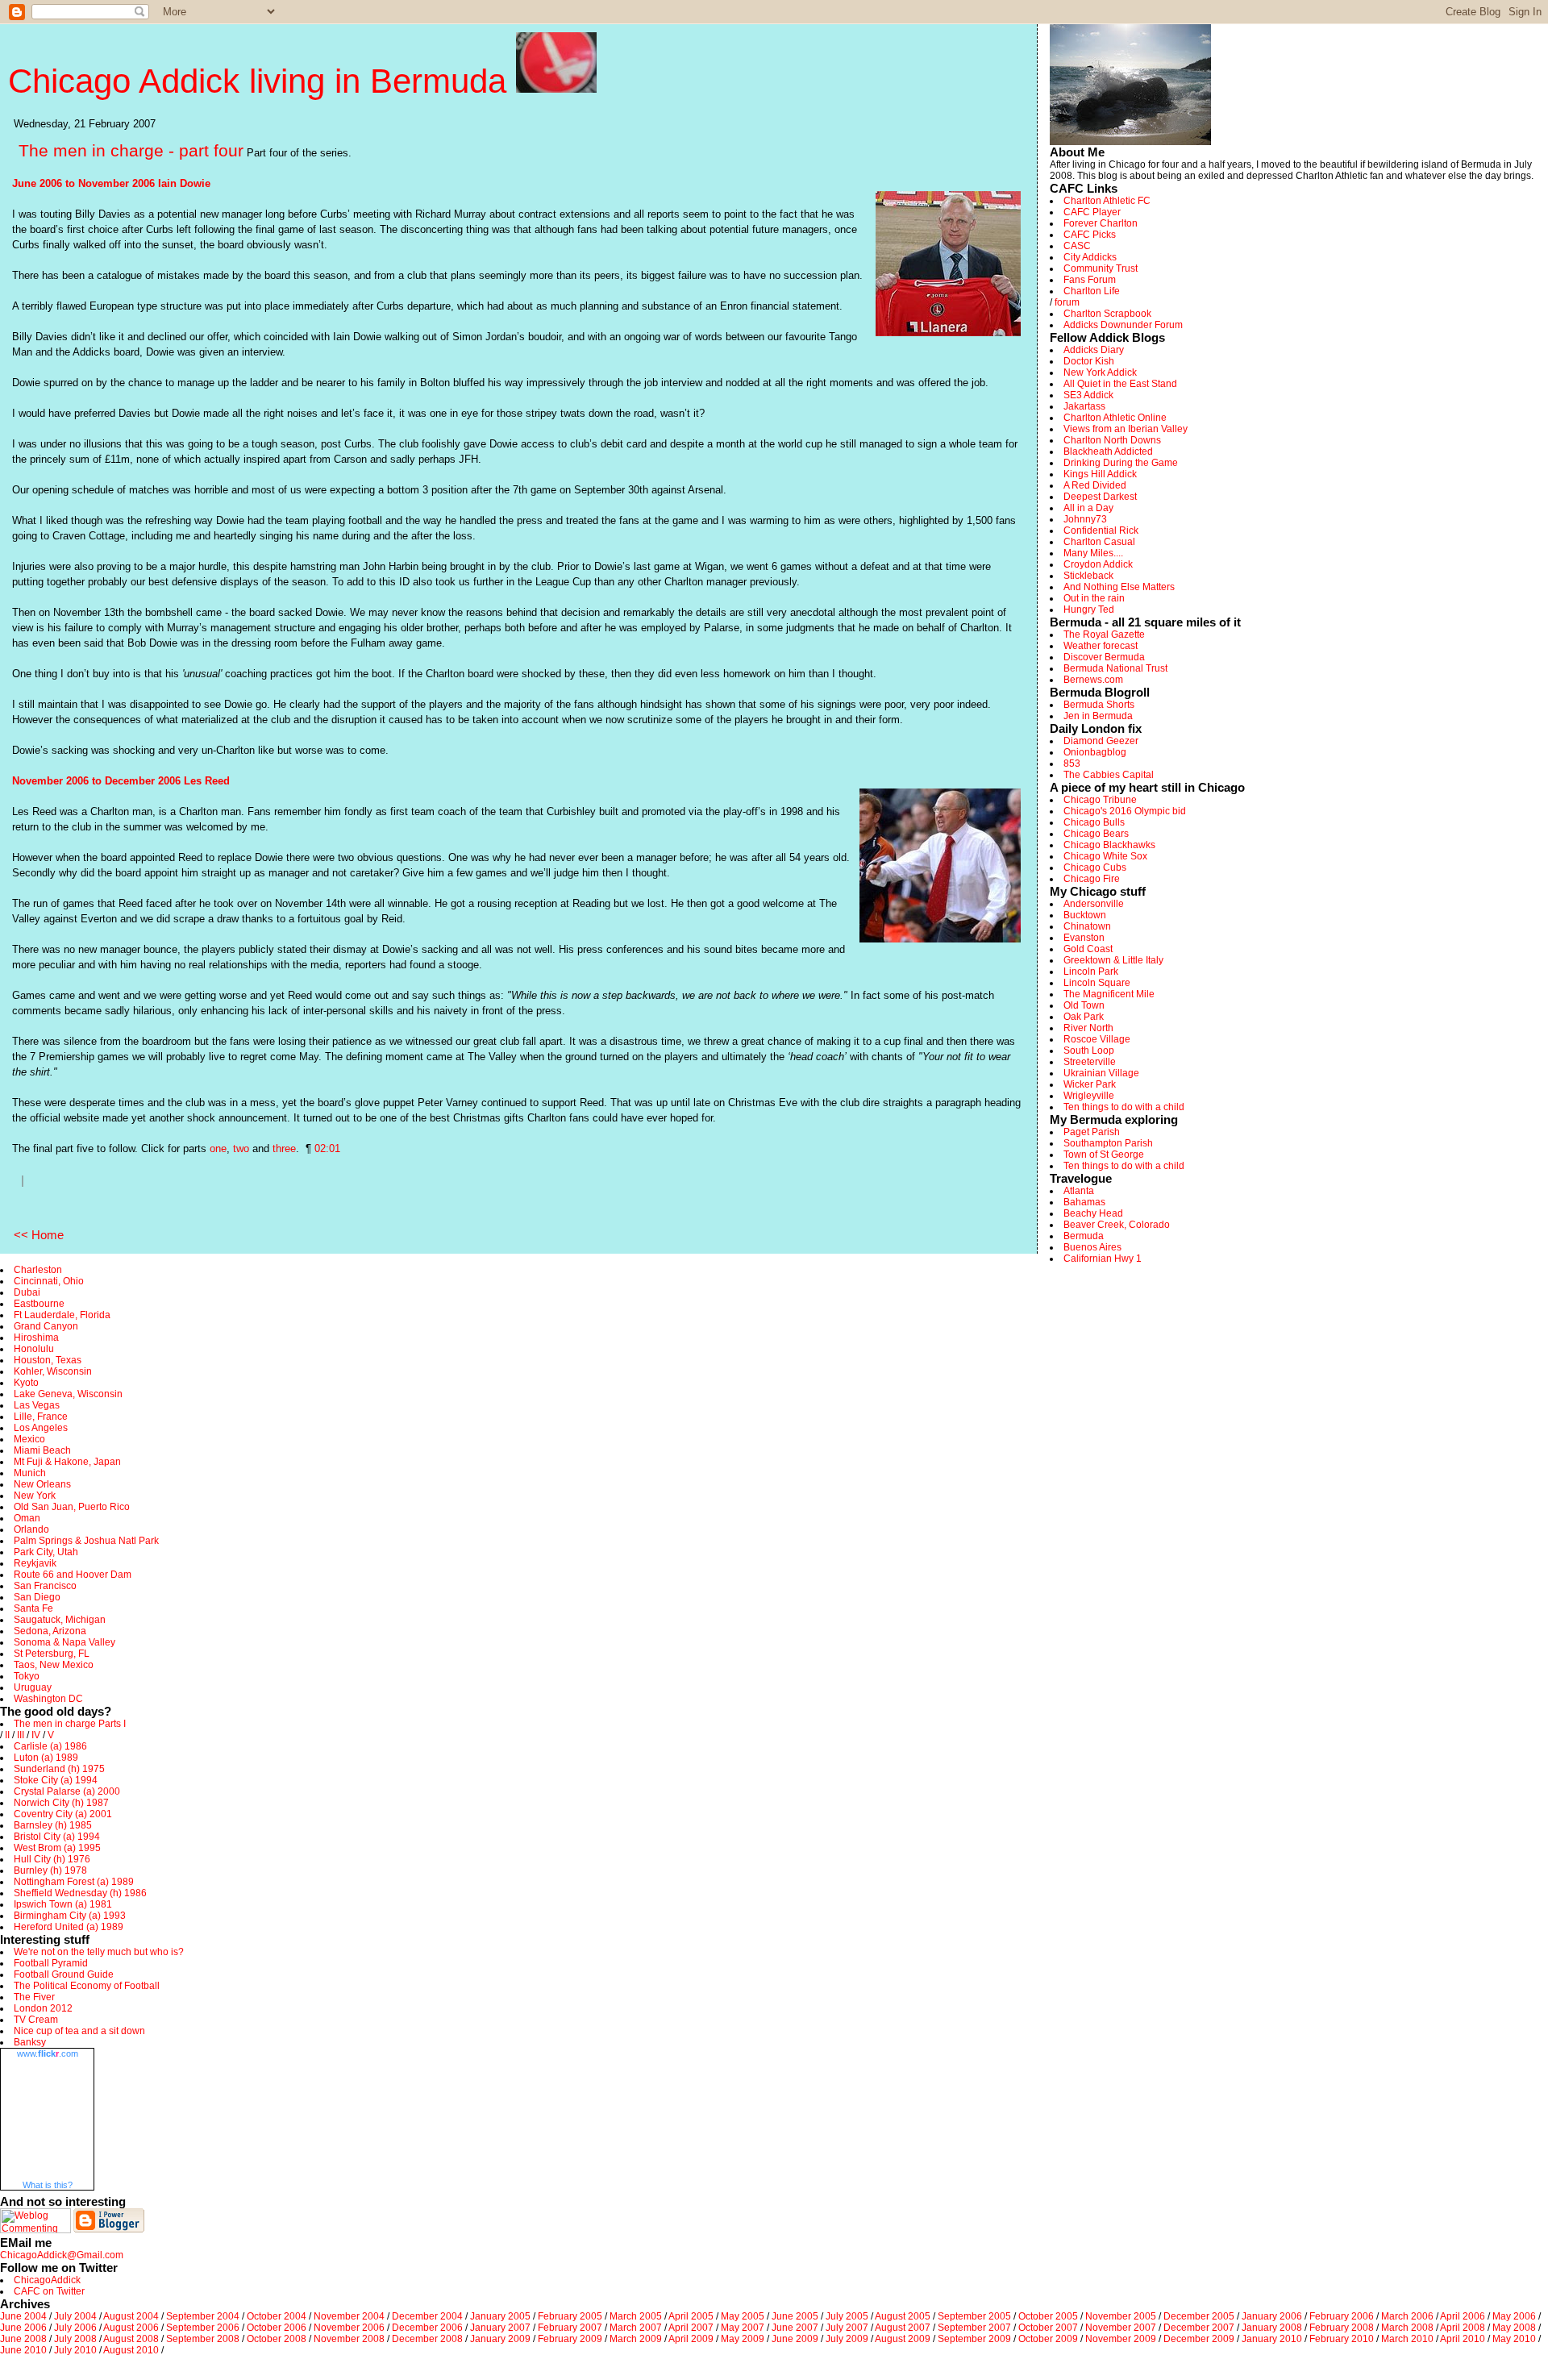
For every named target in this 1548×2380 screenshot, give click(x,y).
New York (35, 1496)
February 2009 (570, 2339)
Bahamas (1084, 1202)
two (241, 1148)
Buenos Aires (1092, 1247)
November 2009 (1121, 2339)
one (218, 1148)
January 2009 (500, 2339)
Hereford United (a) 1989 (69, 1927)
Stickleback (1088, 576)
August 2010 (131, 2350)
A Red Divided (1095, 485)
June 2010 (23, 2350)
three (284, 1148)
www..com (48, 2053)
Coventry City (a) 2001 (63, 1814)
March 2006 (1407, 2316)
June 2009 (795, 2339)
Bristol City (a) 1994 (57, 1837)
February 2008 (1342, 2328)
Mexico (29, 1439)
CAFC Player (1092, 212)
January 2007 (500, 2328)
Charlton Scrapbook (1107, 314)
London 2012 (43, 2008)
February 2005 (570, 2316)
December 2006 (427, 2328)
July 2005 (847, 2316)
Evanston (1084, 938)
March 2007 (636, 2328)
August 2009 (903, 2339)
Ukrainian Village (1101, 1073)
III (21, 1735)
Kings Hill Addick (1100, 474)
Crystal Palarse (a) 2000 (67, 1791)
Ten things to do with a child (1124, 1107)
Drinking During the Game (1121, 463)
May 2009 (743, 2339)
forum (1067, 302)
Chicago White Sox (1105, 856)
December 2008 (427, 2339)
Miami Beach (42, 1450)
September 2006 (203, 2328)
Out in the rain (1094, 598)
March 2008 (1407, 2328)
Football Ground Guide (64, 1974)
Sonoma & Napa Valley (64, 1642)
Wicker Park (1090, 1084)
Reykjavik (35, 1563)
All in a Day (1088, 508)
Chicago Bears (1096, 834)
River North (1088, 1028)
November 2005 (1121, 2316)
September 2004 (203, 2316)
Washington (40, 1699)
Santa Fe (33, 1608)
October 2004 (277, 2316)
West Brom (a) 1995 (57, 1848)
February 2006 (1342, 2316)
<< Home (39, 1235)
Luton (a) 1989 (46, 1758)
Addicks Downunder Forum (1123, 325)
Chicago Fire (1092, 879)
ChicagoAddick (47, 2280)
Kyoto (26, 1383)
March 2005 (636, 2316)
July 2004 (75, 2316)
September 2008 (203, 2339)
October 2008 (277, 2339)
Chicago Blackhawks (1109, 845)
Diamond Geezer (1101, 741)
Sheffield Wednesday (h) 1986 (80, 1893)
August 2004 (131, 2316)
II (7, 1735)
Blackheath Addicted (1108, 451)
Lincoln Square (1097, 983)
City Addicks (1090, 257)
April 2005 (691, 2316)
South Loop (1089, 1051)
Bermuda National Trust (1115, 668)
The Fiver (34, 1997)
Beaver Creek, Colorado (1117, 1225)
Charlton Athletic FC (1107, 201)
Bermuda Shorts (1099, 705)
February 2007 (570, 2328)
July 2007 (847, 2328)
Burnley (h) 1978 (50, 1870)
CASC (1077, 246)
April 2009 (691, 2339)
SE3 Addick (1088, 395)
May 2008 (1514, 2328)
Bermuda (1084, 1236)
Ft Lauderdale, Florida (62, 1315)
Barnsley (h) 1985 (53, 1825)
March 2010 (1407, 2339)
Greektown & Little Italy (1113, 960)
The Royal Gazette (1104, 635)
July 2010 (75, 2350)
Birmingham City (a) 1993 (70, 1916)
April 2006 (1463, 2316)
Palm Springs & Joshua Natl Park (86, 1541)
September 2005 (974, 2316)
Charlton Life (1092, 291)
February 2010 (1342, 2339)
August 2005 (903, 2316)
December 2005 (1199, 2316)
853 (1072, 764)
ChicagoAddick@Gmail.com (62, 2255)
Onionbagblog (1095, 752)
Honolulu (34, 1349)
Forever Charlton (1101, 223)
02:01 (327, 1148)
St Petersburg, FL (52, 1654)
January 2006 (1272, 2316)
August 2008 (131, 2339)
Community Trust (1101, 268)
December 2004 (427, 2316)
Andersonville (1094, 904)
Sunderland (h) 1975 (59, 1769)
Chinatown (1087, 926)
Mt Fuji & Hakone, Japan (67, 1462)
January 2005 (500, 2316)
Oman (27, 1518)
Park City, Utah (46, 1552)
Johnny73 (1085, 519)
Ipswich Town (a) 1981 (63, 1904)
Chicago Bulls (1094, 822)
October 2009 (1048, 2339)
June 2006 (23, 2328)
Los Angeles (41, 1428)
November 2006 (349, 2328)
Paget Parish (1092, 1132)
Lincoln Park (1091, 972)
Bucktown (1085, 915)
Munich (30, 1473)
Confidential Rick (1101, 531)
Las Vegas (37, 1405)
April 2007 (691, 2328)
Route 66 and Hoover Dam (73, 1575)
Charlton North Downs (1112, 440)
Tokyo (27, 1676)
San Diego (37, 1597)
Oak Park (1084, 1017)
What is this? (48, 2185)
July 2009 (847, 2339)
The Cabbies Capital (1109, 775)
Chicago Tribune (1100, 800)
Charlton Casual (1099, 542)
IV (36, 1735)
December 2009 (1199, 2339)
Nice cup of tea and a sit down (79, 2031)
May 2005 (743, 2316)
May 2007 (743, 2328)
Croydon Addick (1098, 564)
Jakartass (1084, 406)
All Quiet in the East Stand (1120, 384)
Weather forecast (1101, 646)
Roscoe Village (1097, 1039)
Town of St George (1104, 1155)
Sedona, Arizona (50, 1631)
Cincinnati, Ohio (49, 1281)
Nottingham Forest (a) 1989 (74, 1882)
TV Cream (36, 2020)
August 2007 (903, 2328)
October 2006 (277, 2328)
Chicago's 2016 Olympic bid (1125, 811)
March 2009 (636, 2339)
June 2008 (23, 2339)
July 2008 (75, 2339)
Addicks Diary (1094, 350)
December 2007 (1199, 2328)
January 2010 (1272, 2339)
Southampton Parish (1108, 1143)
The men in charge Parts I (70, 1724)
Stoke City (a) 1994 (56, 1780)
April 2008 (1463, 2328)
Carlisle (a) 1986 (50, 1746)
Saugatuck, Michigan (60, 1620)
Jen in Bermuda (1098, 716)
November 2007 (1121, 2328)
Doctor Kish (1089, 361)
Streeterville (1090, 1062)
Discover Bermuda (1104, 657)
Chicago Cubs (1095, 868)
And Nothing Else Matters (1119, 587)
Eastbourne (39, 1304)
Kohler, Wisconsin (53, 1371)
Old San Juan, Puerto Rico (72, 1507)
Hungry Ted (1089, 610)
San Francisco (45, 1586)
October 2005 (1048, 2316)
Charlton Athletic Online (1115, 418)
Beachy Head (1093, 1213)
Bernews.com (1093, 680)
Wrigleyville (1089, 1096)
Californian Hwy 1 (1103, 1259)
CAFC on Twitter (49, 2291)
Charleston (38, 1270)
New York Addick (1100, 372)
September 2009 (974, 2339)
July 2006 (75, 2328)
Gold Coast (1088, 949)
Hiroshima (36, 1338)
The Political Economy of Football (87, 1986)
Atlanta (1079, 1191)
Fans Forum (1090, 280)
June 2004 (23, 2316)
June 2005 (795, 2316)
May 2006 (1514, 2316)
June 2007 (795, 2328)
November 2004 (349, 2316)
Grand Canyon (46, 1326)
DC (76, 1699)
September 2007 (974, 2328)
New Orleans (42, 1484)
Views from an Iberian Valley (1126, 429)
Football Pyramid (51, 1963)
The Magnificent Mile (1109, 994)
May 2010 (1514, 2339)
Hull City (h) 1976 (52, 1859)
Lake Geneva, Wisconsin (68, 1394)
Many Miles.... (1093, 553)
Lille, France (41, 1417)
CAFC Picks (1090, 235)
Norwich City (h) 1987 (61, 1803)
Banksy (30, 2042)
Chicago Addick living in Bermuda (262, 81)
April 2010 (1463, 2339)
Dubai (27, 1292)
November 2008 (349, 2339)
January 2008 (1272, 2328)
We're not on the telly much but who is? (99, 1952)
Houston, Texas (48, 1360)
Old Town (1084, 1005)
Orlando (31, 1529)
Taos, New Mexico (54, 1665)
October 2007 (1048, 2328)
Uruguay (33, 1687)
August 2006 (131, 2328)
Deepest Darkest (1100, 497)
